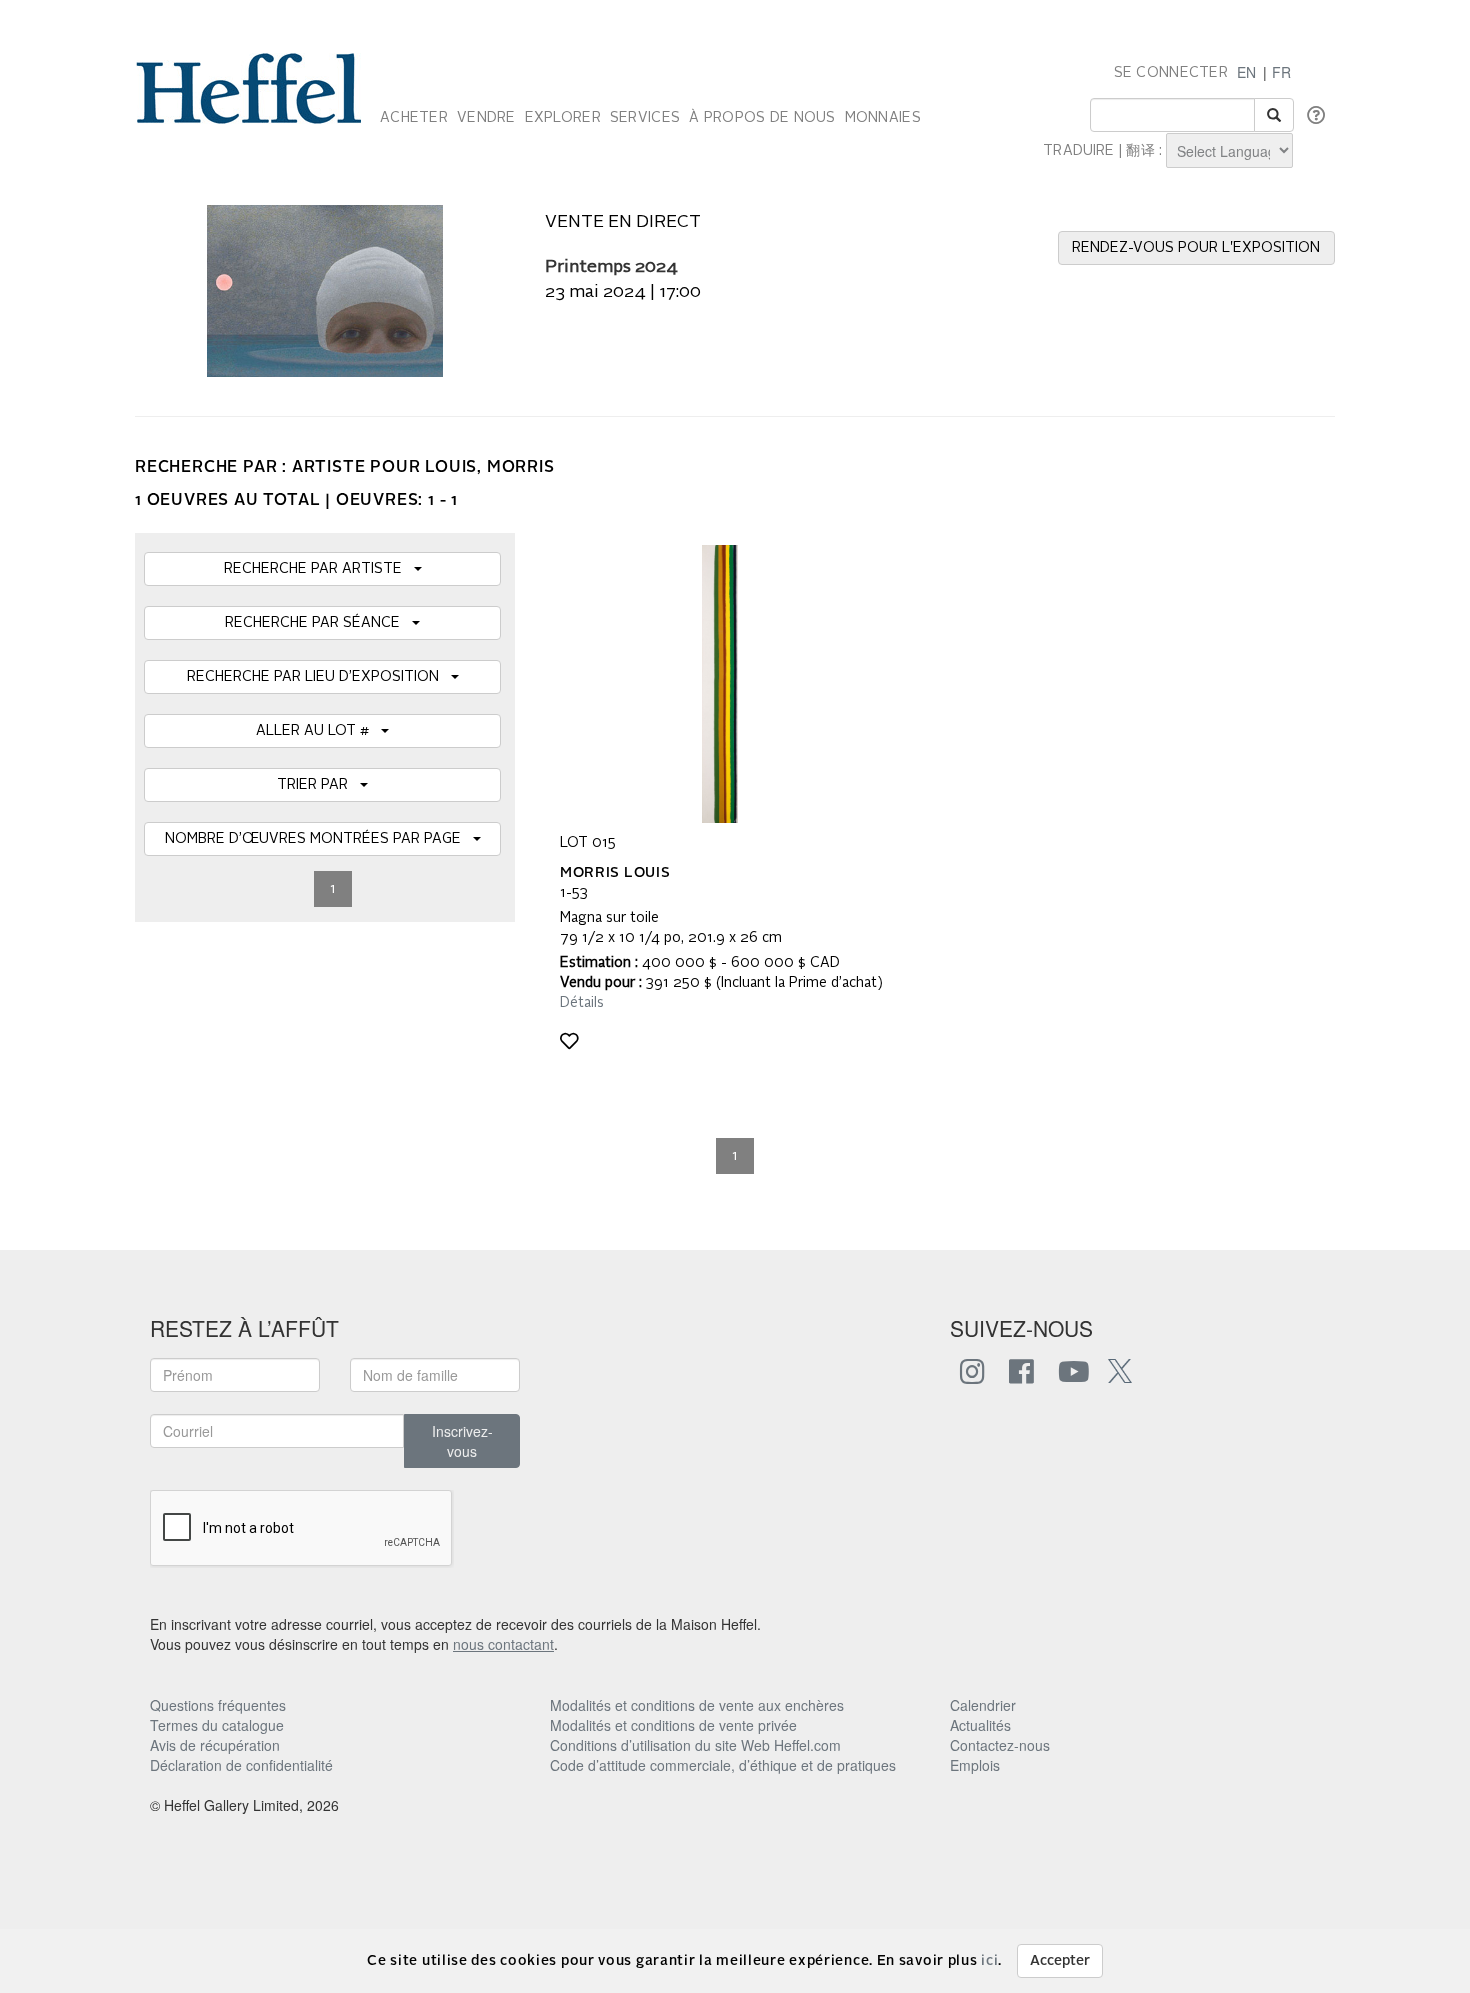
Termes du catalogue (217, 1725)
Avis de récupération (215, 1745)
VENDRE (486, 118)
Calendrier (983, 1705)
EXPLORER (563, 118)
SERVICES (645, 118)
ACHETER (414, 118)
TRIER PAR (318, 785)
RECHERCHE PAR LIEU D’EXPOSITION (319, 677)
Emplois (975, 1765)
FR (1281, 72)
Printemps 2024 (611, 267)
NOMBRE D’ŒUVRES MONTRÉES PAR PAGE (319, 839)
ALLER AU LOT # (318, 731)
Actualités (980, 1725)
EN (1246, 72)
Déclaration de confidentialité (241, 1765)
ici (989, 1961)
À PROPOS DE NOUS (762, 118)
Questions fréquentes (218, 1705)
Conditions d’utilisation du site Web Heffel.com (695, 1745)
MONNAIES (883, 118)
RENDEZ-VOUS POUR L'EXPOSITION (1196, 248)
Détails (582, 1003)
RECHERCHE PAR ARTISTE (319, 569)
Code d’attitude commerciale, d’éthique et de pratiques (723, 1765)
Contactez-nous (1000, 1745)
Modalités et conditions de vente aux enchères (697, 1705)
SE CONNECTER (1171, 73)
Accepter (1060, 1961)
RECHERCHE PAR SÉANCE (318, 623)
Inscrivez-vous (462, 1441)
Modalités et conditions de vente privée (673, 1725)
